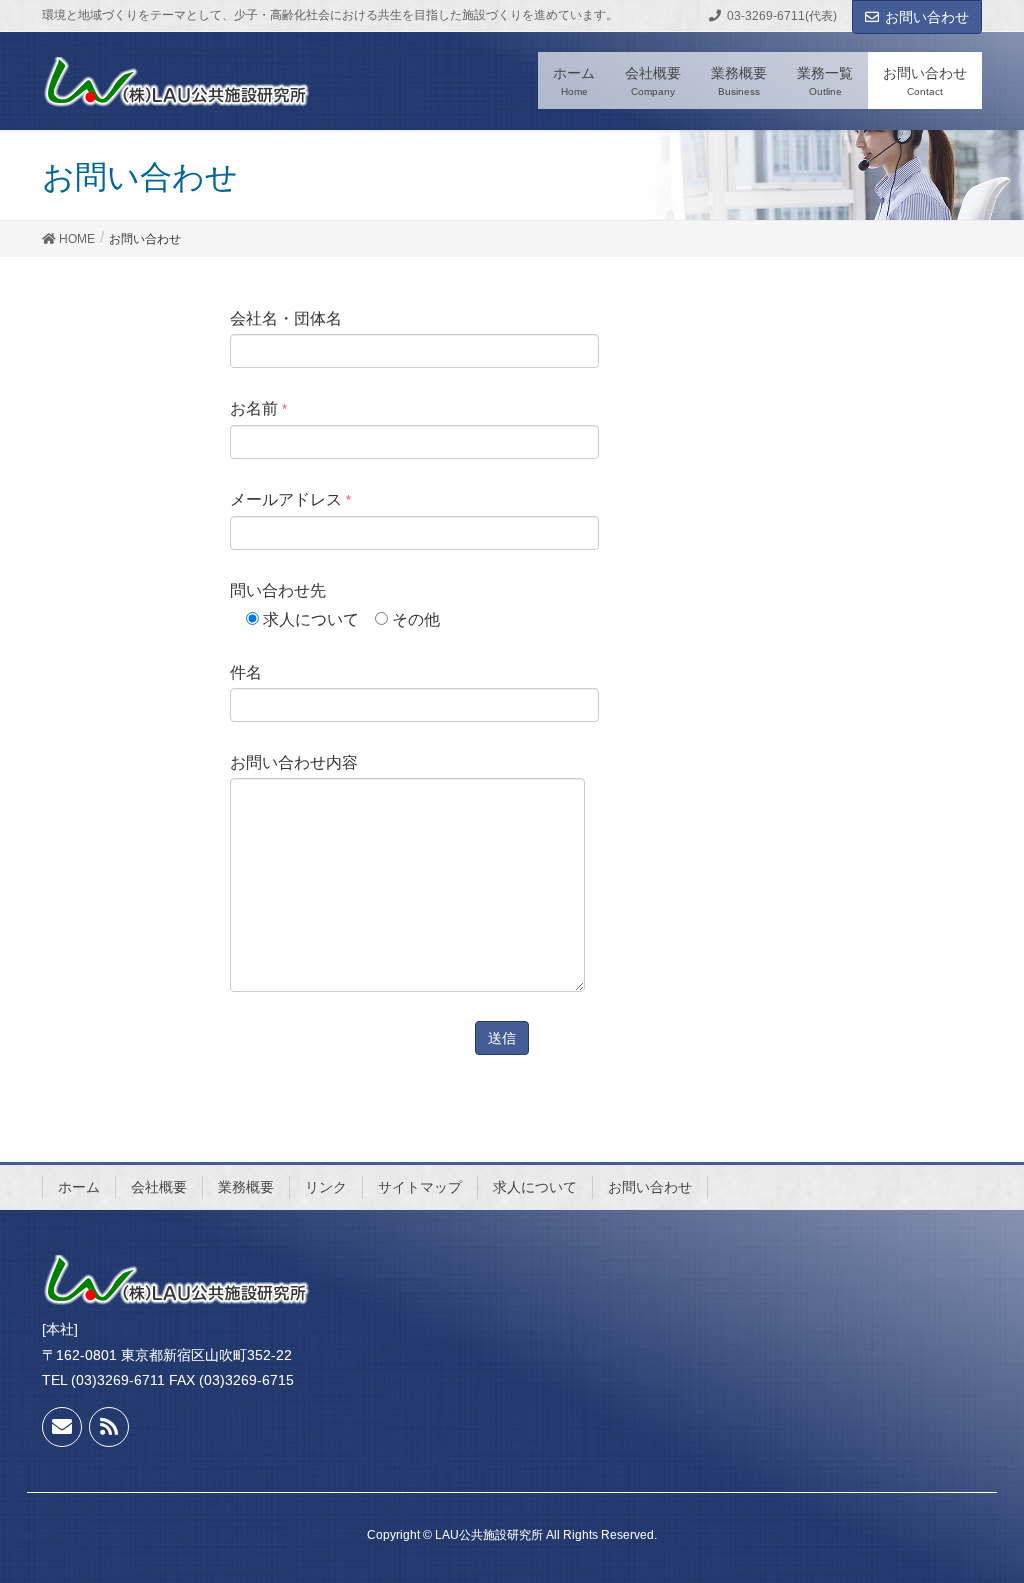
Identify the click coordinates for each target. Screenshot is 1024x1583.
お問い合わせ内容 (294, 762)
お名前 (258, 408)
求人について (535, 1187)
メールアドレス (290, 499)
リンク (326, 1187)
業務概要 (246, 1187)
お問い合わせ (927, 17)
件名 (246, 672)
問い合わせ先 (335, 605)
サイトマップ (420, 1187)
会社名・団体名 (286, 318)
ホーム (79, 1187)
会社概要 (159, 1187)
